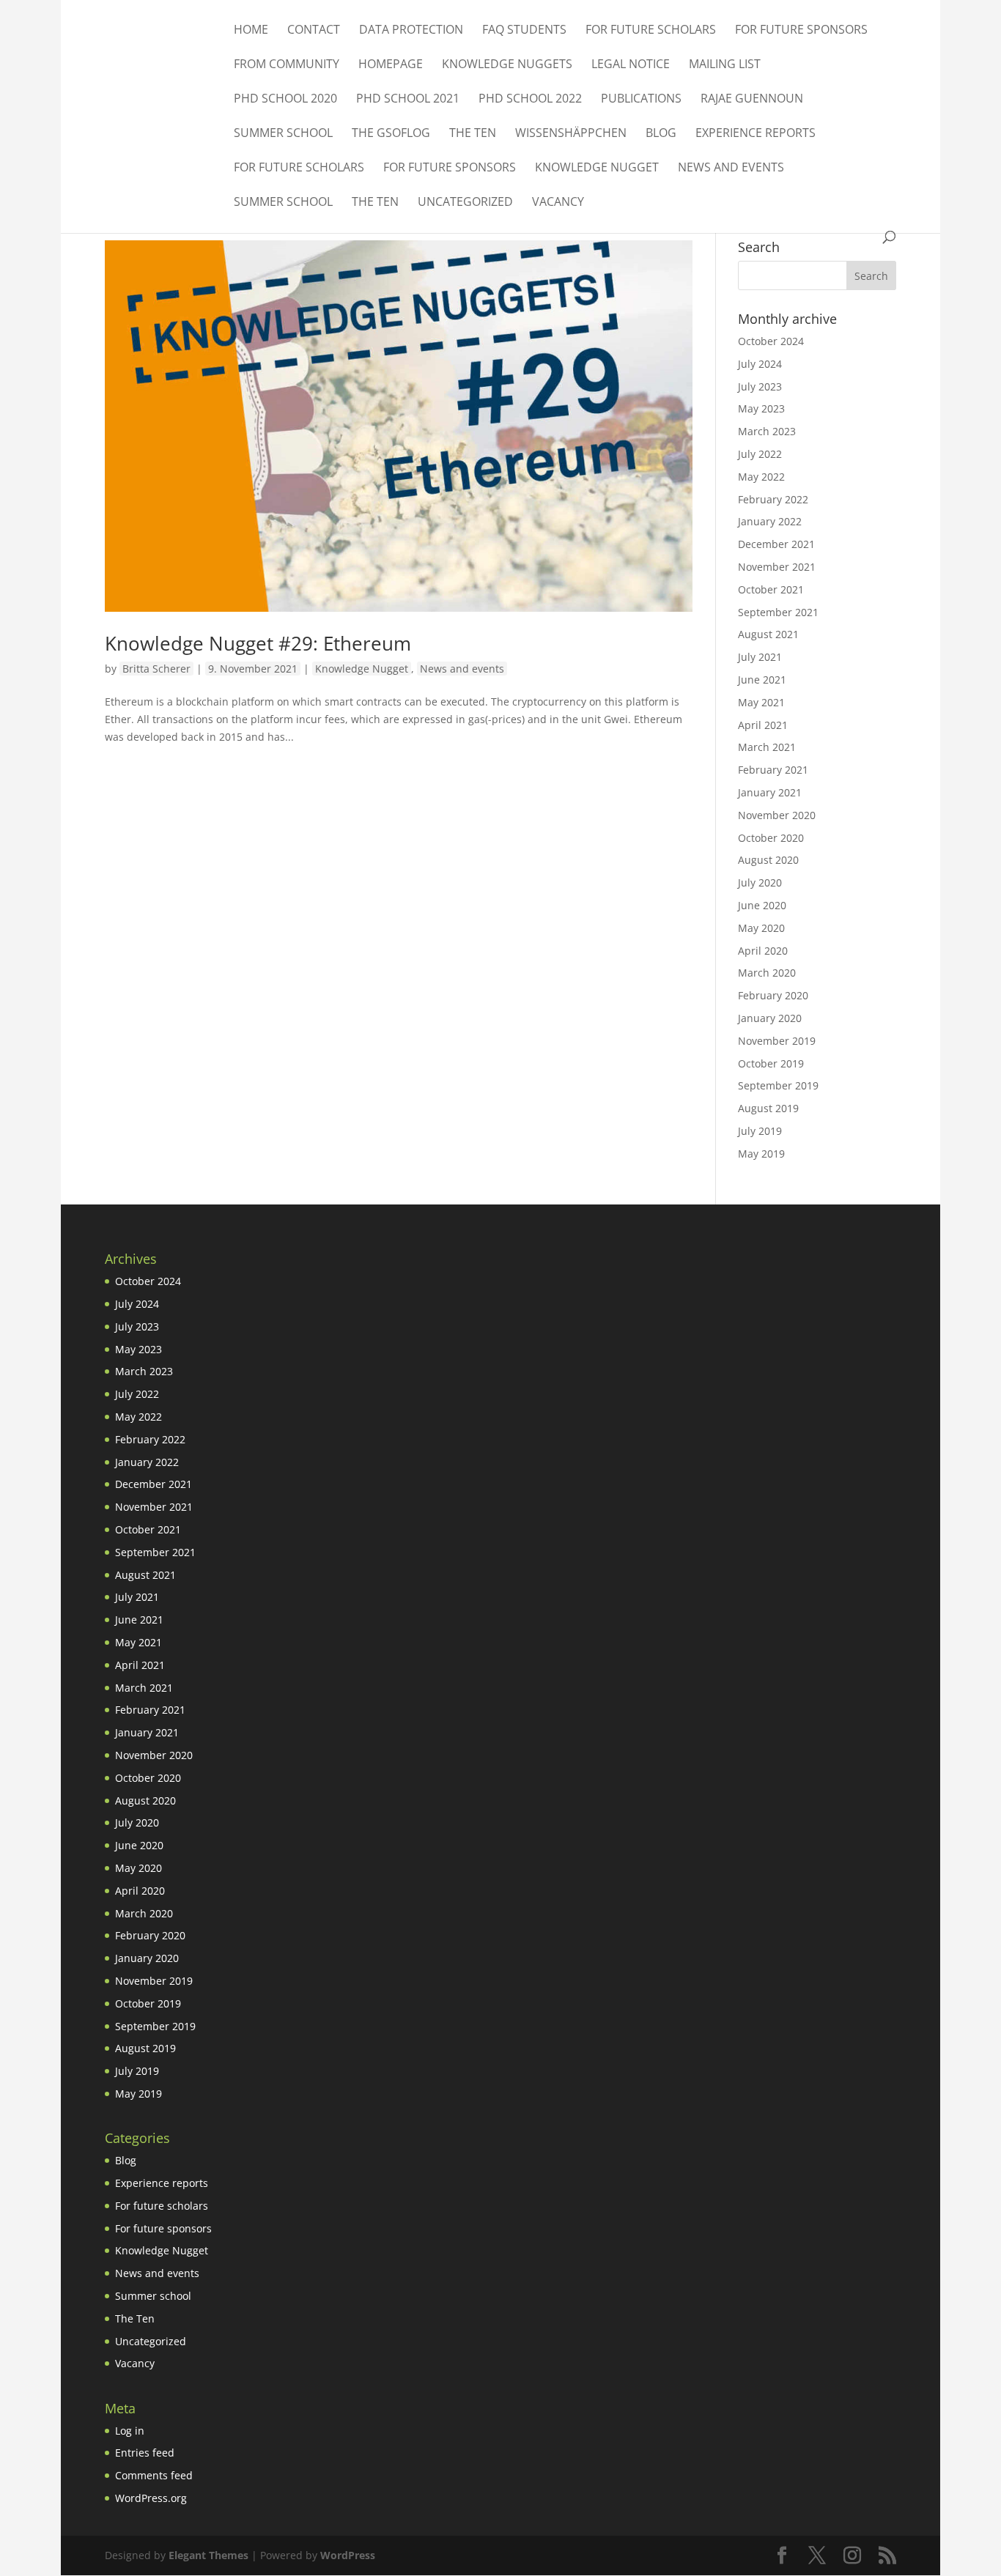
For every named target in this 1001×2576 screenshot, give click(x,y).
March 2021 (767, 747)
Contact (314, 31)
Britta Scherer (156, 669)
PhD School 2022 (530, 100)
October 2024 (771, 341)
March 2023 (767, 431)
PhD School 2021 (408, 100)
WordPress (348, 2555)
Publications (641, 100)
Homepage (391, 65)
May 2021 (761, 702)
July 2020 (760, 882)
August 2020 (768, 860)
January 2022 (770, 521)
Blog (661, 134)
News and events (731, 169)
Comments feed (154, 2475)
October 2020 (771, 838)
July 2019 (760, 1131)
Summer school (283, 134)
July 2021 (760, 657)
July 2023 (760, 386)
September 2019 (778, 1085)
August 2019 (768, 1108)
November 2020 (777, 815)
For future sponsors (801, 31)
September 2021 (778, 612)
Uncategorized (465, 203)
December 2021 (776, 544)
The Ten (473, 134)
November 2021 (777, 567)
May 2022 (761, 477)
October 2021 (771, 589)
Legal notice (631, 65)
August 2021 (768, 634)
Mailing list (725, 65)
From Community (287, 65)
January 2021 (770, 792)
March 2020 (767, 973)
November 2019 (777, 1041)
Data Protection (411, 31)
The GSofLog (391, 134)
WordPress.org (151, 2498)
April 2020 (763, 951)
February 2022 (773, 499)
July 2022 (760, 454)
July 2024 (760, 364)
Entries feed (145, 2453)
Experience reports (756, 134)
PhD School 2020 (285, 100)
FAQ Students (524, 31)
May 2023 (761, 408)
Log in (130, 2431)
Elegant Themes (208, 2555)
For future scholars (651, 31)
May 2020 (761, 928)
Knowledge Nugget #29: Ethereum (258, 643)
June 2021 (762, 680)
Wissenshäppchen (571, 134)
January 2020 (770, 1018)
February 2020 (773, 995)
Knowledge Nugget (597, 169)
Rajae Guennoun (752, 100)
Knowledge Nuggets (507, 65)
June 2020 (762, 905)
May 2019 (761, 1154)
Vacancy (558, 203)
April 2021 (763, 725)
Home (251, 31)
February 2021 (773, 770)
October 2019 (771, 1063)
